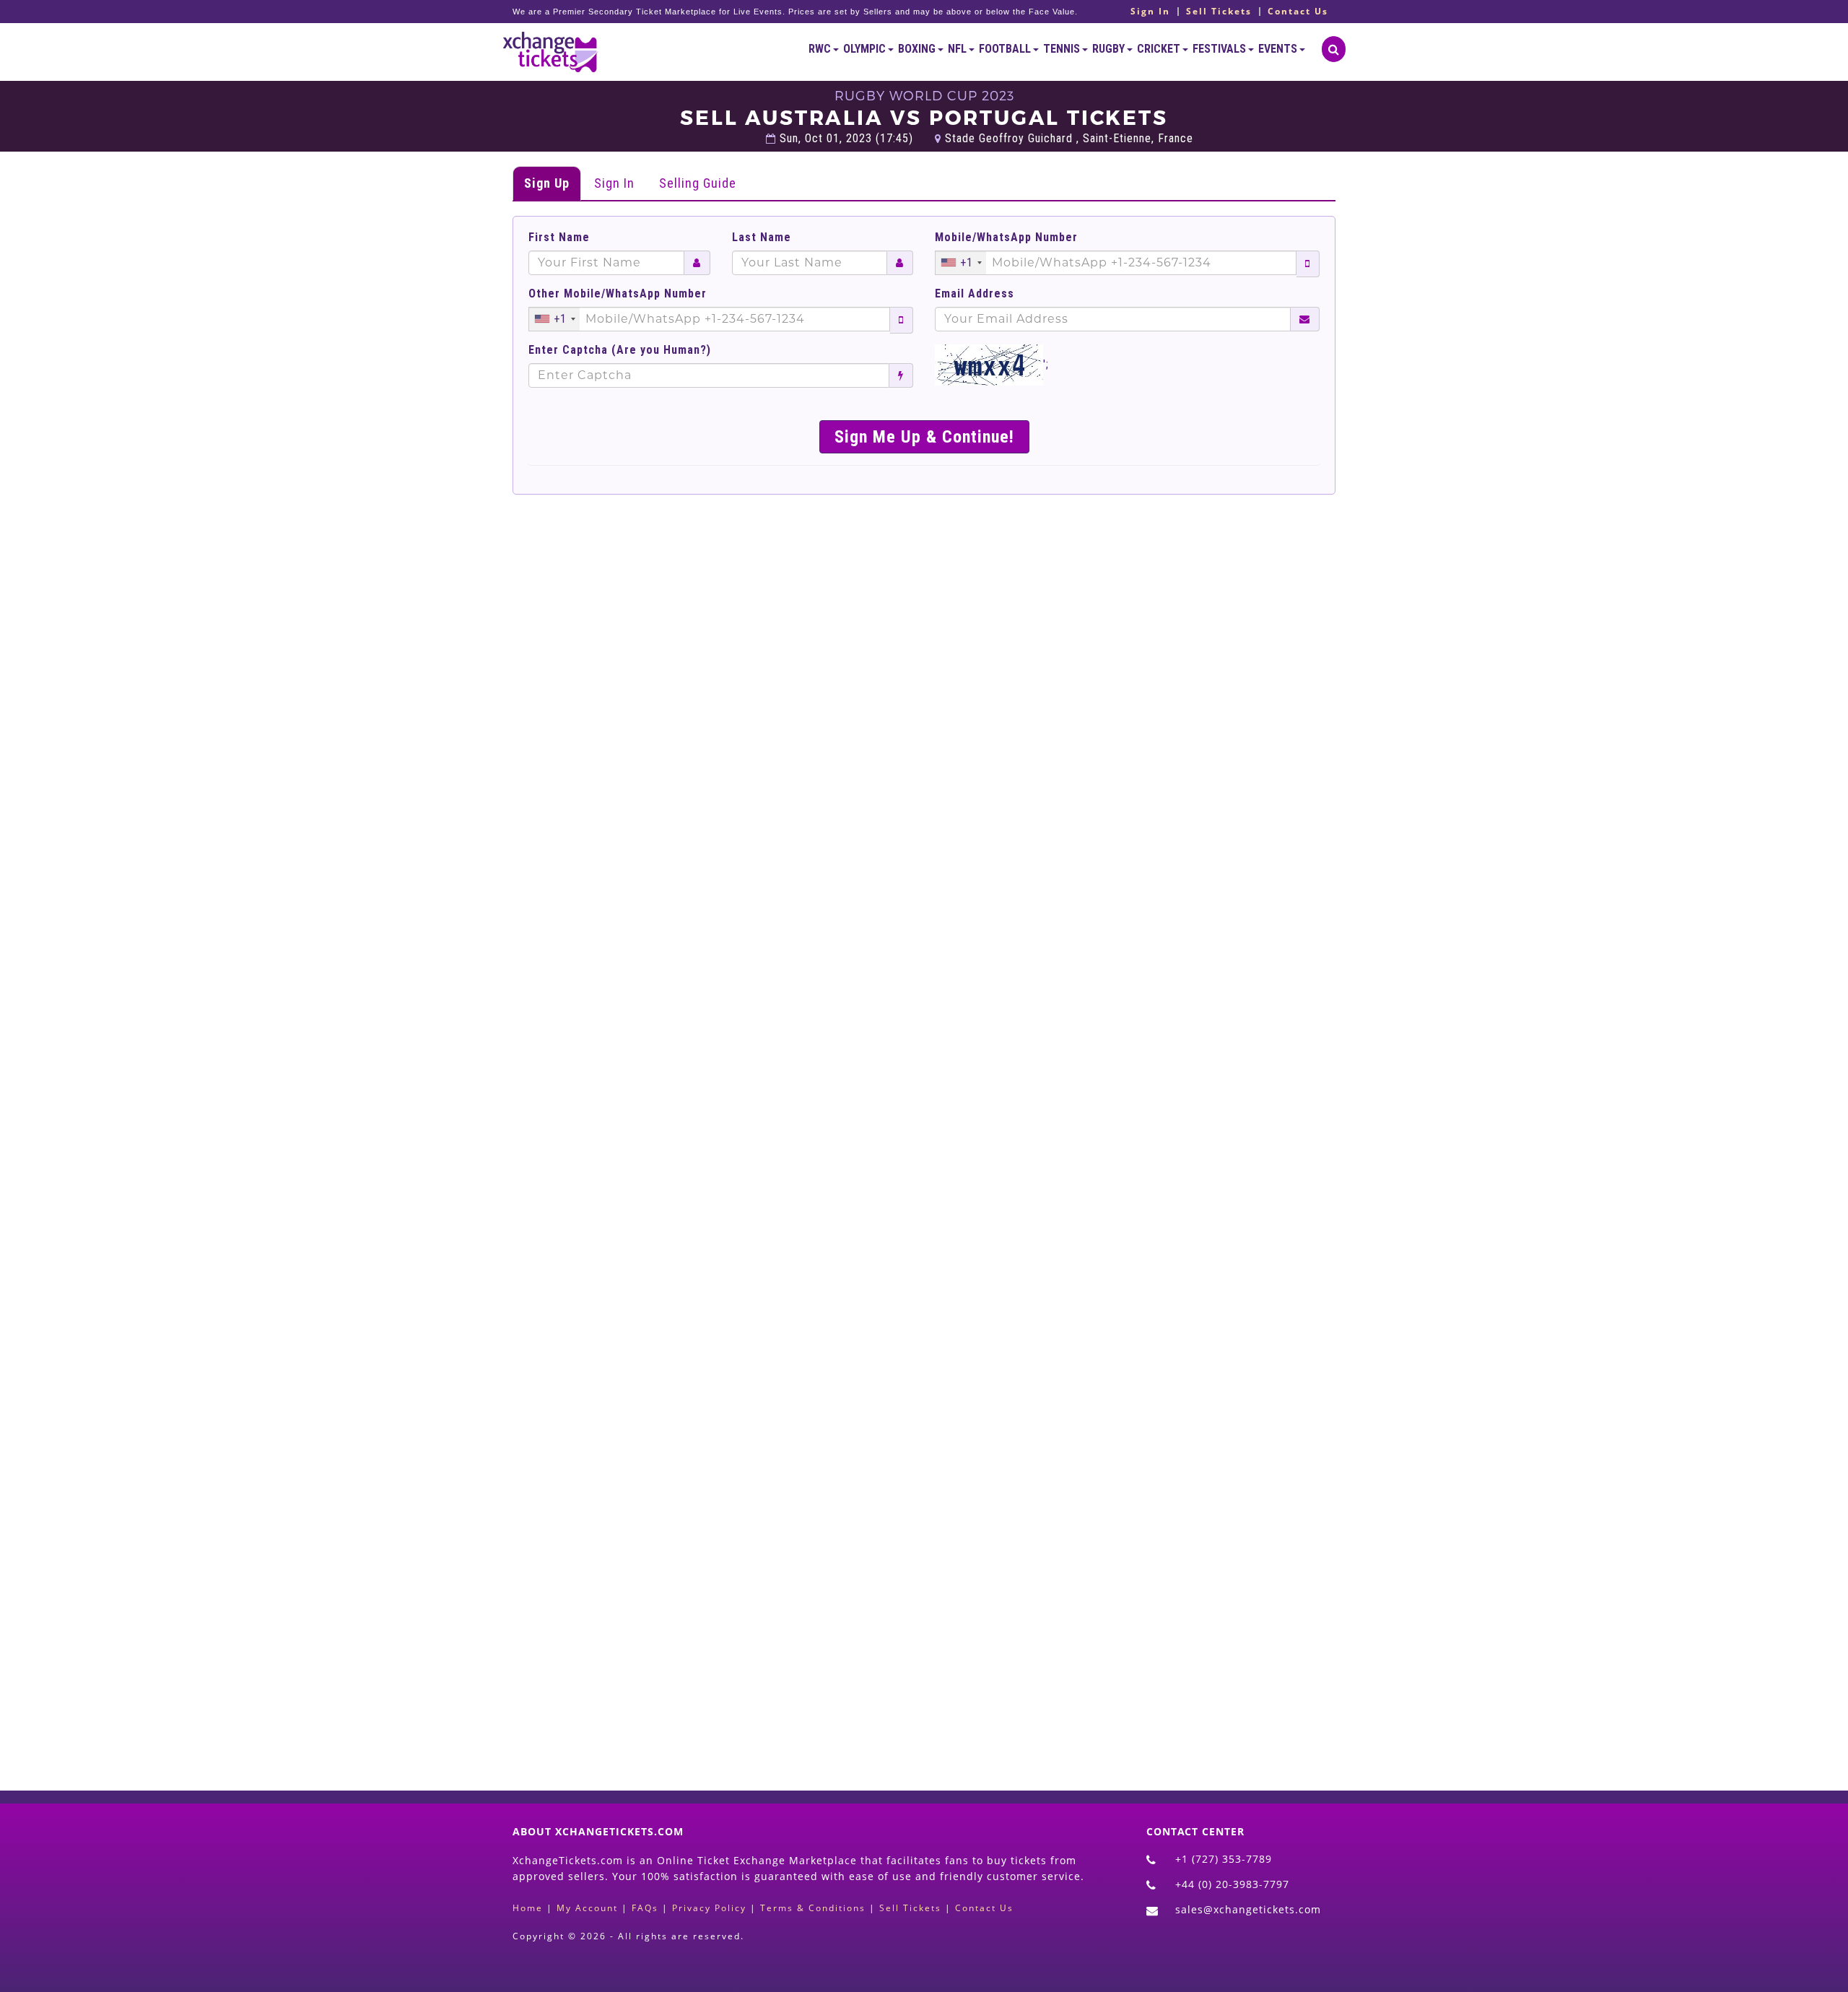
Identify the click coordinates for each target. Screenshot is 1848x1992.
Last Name (762, 238)
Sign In (1150, 12)
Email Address (975, 294)
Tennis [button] (1063, 49)
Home (528, 1908)
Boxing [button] (918, 49)
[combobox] (961, 263)
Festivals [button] (1220, 49)
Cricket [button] (1160, 49)
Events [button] (1279, 49)
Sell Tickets (1219, 12)
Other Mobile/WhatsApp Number (618, 294)
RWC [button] (821, 49)
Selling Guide (698, 183)
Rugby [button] (1110, 49)
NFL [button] (958, 49)
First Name (559, 238)
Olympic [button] (866, 49)
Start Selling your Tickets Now (959, 1682)
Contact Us (1298, 12)
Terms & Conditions (813, 1908)
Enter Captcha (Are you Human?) (620, 350)
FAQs (645, 1908)
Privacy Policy (709, 1908)
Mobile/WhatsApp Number (1006, 238)
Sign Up (547, 183)
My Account (587, 1908)
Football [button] (1006, 49)
